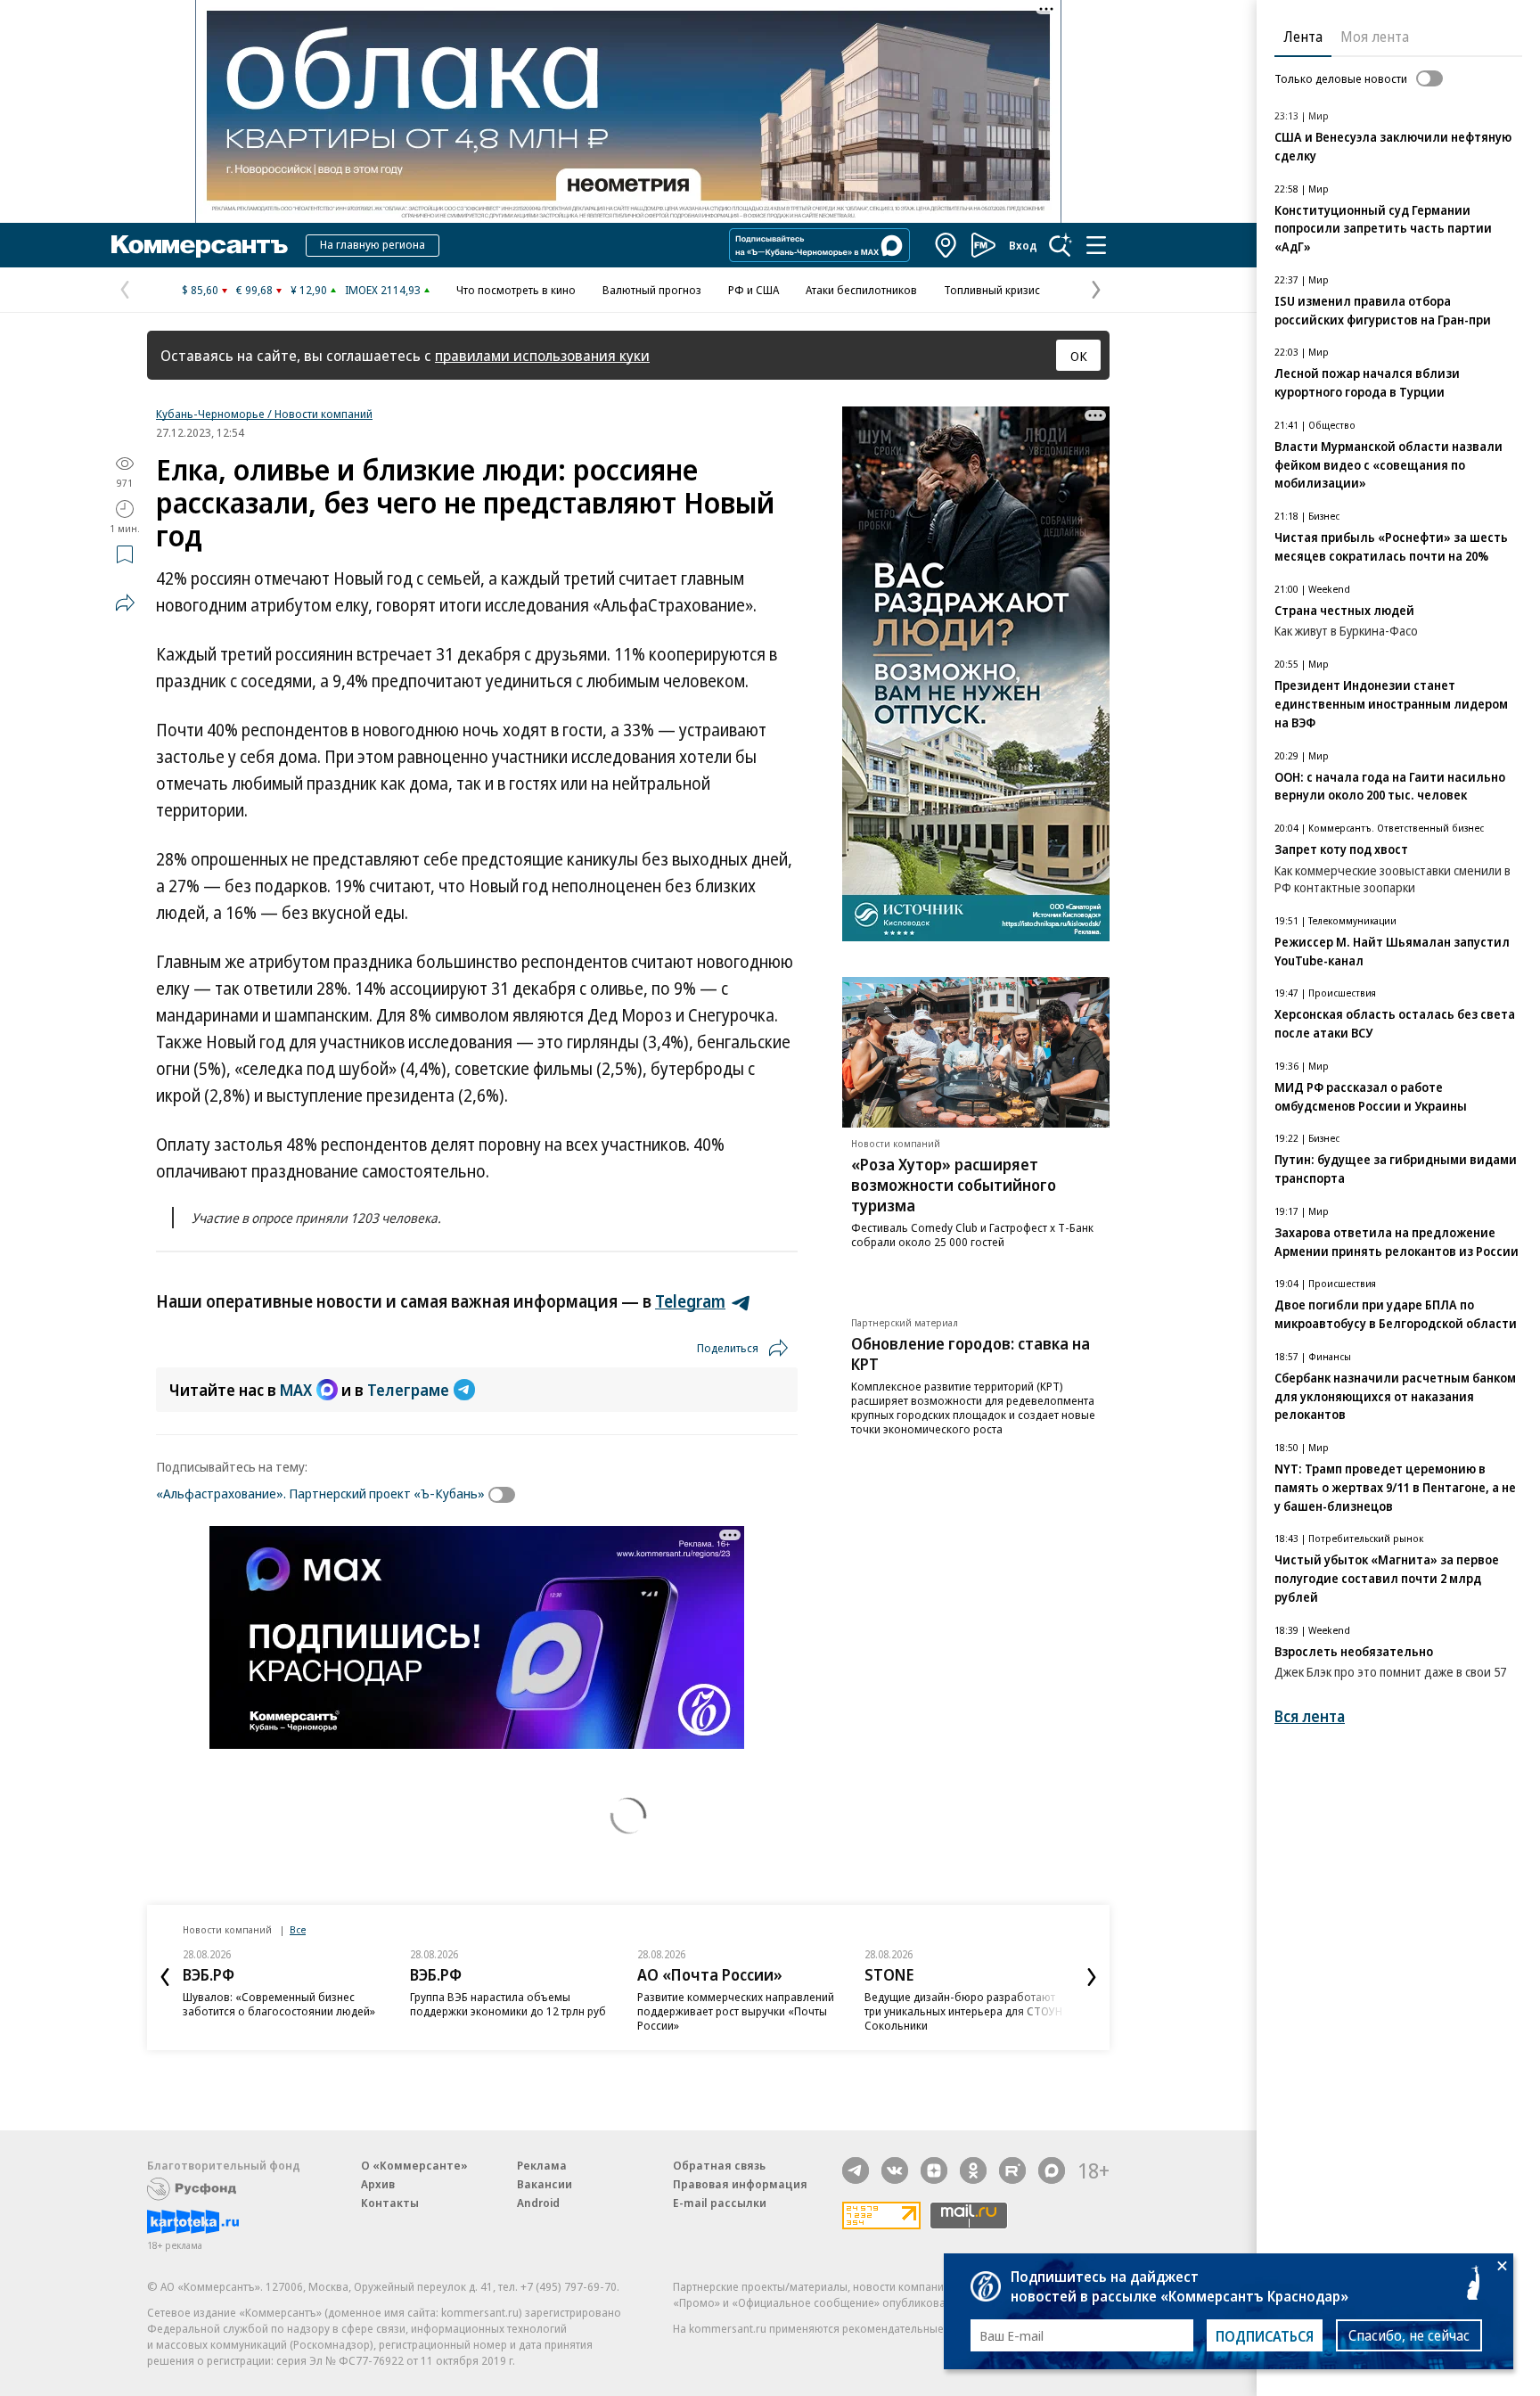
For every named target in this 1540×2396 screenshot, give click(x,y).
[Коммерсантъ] (200, 245)
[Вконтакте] (895, 2170)
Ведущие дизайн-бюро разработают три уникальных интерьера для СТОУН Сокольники (963, 2011)
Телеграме (408, 1390)
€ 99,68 (254, 290)
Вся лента (1310, 1716)
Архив (378, 2184)
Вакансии (545, 2184)
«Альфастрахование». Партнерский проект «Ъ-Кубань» (320, 1493)
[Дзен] (934, 2170)
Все (298, 1929)
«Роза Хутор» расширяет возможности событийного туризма (954, 1185)
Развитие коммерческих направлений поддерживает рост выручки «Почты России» (736, 2011)
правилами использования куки (542, 355)
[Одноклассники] (973, 2170)
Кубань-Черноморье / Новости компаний (264, 414)
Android (538, 2203)
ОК (1079, 356)
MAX (296, 1390)
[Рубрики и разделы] (1096, 245)
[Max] (1052, 2170)
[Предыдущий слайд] (165, 1977)
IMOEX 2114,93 (383, 290)
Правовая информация (740, 2184)
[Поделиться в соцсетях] (125, 603)
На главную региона (373, 244)
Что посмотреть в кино (516, 290)
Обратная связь (719, 2165)
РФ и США (754, 290)
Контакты (390, 2203)
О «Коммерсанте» (414, 2165)
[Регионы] (946, 245)
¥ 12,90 (309, 290)
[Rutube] (1012, 2170)
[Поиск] (1061, 245)
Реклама (542, 2165)
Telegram (690, 1301)
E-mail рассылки (720, 2203)
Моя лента (1375, 37)
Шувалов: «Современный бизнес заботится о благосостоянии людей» (279, 2004)
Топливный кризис (992, 290)
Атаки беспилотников (861, 290)
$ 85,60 (200, 290)
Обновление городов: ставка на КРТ (971, 1354)
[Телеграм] (856, 2170)
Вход (1023, 245)
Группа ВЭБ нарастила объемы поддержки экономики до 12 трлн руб (508, 2004)
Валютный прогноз (652, 290)
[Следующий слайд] (1092, 1977)
